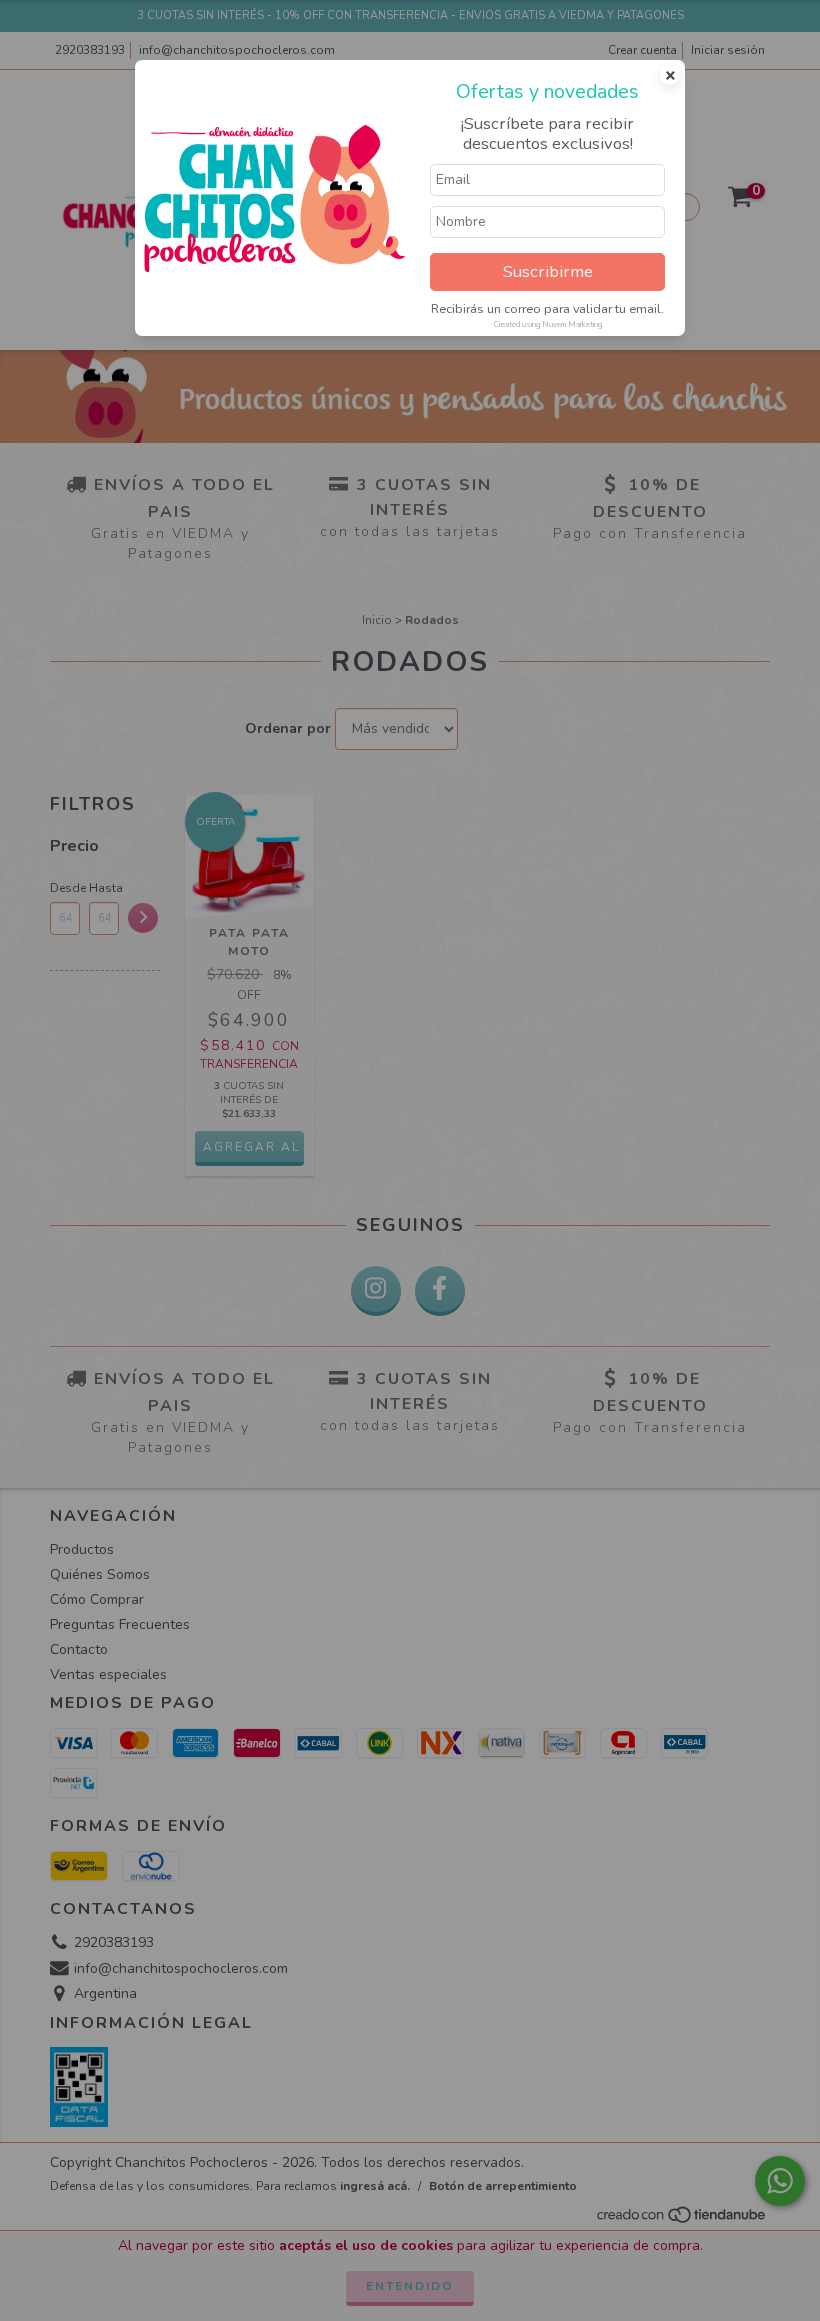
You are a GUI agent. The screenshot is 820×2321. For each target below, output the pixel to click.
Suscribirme (548, 271)
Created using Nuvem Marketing (548, 324)
